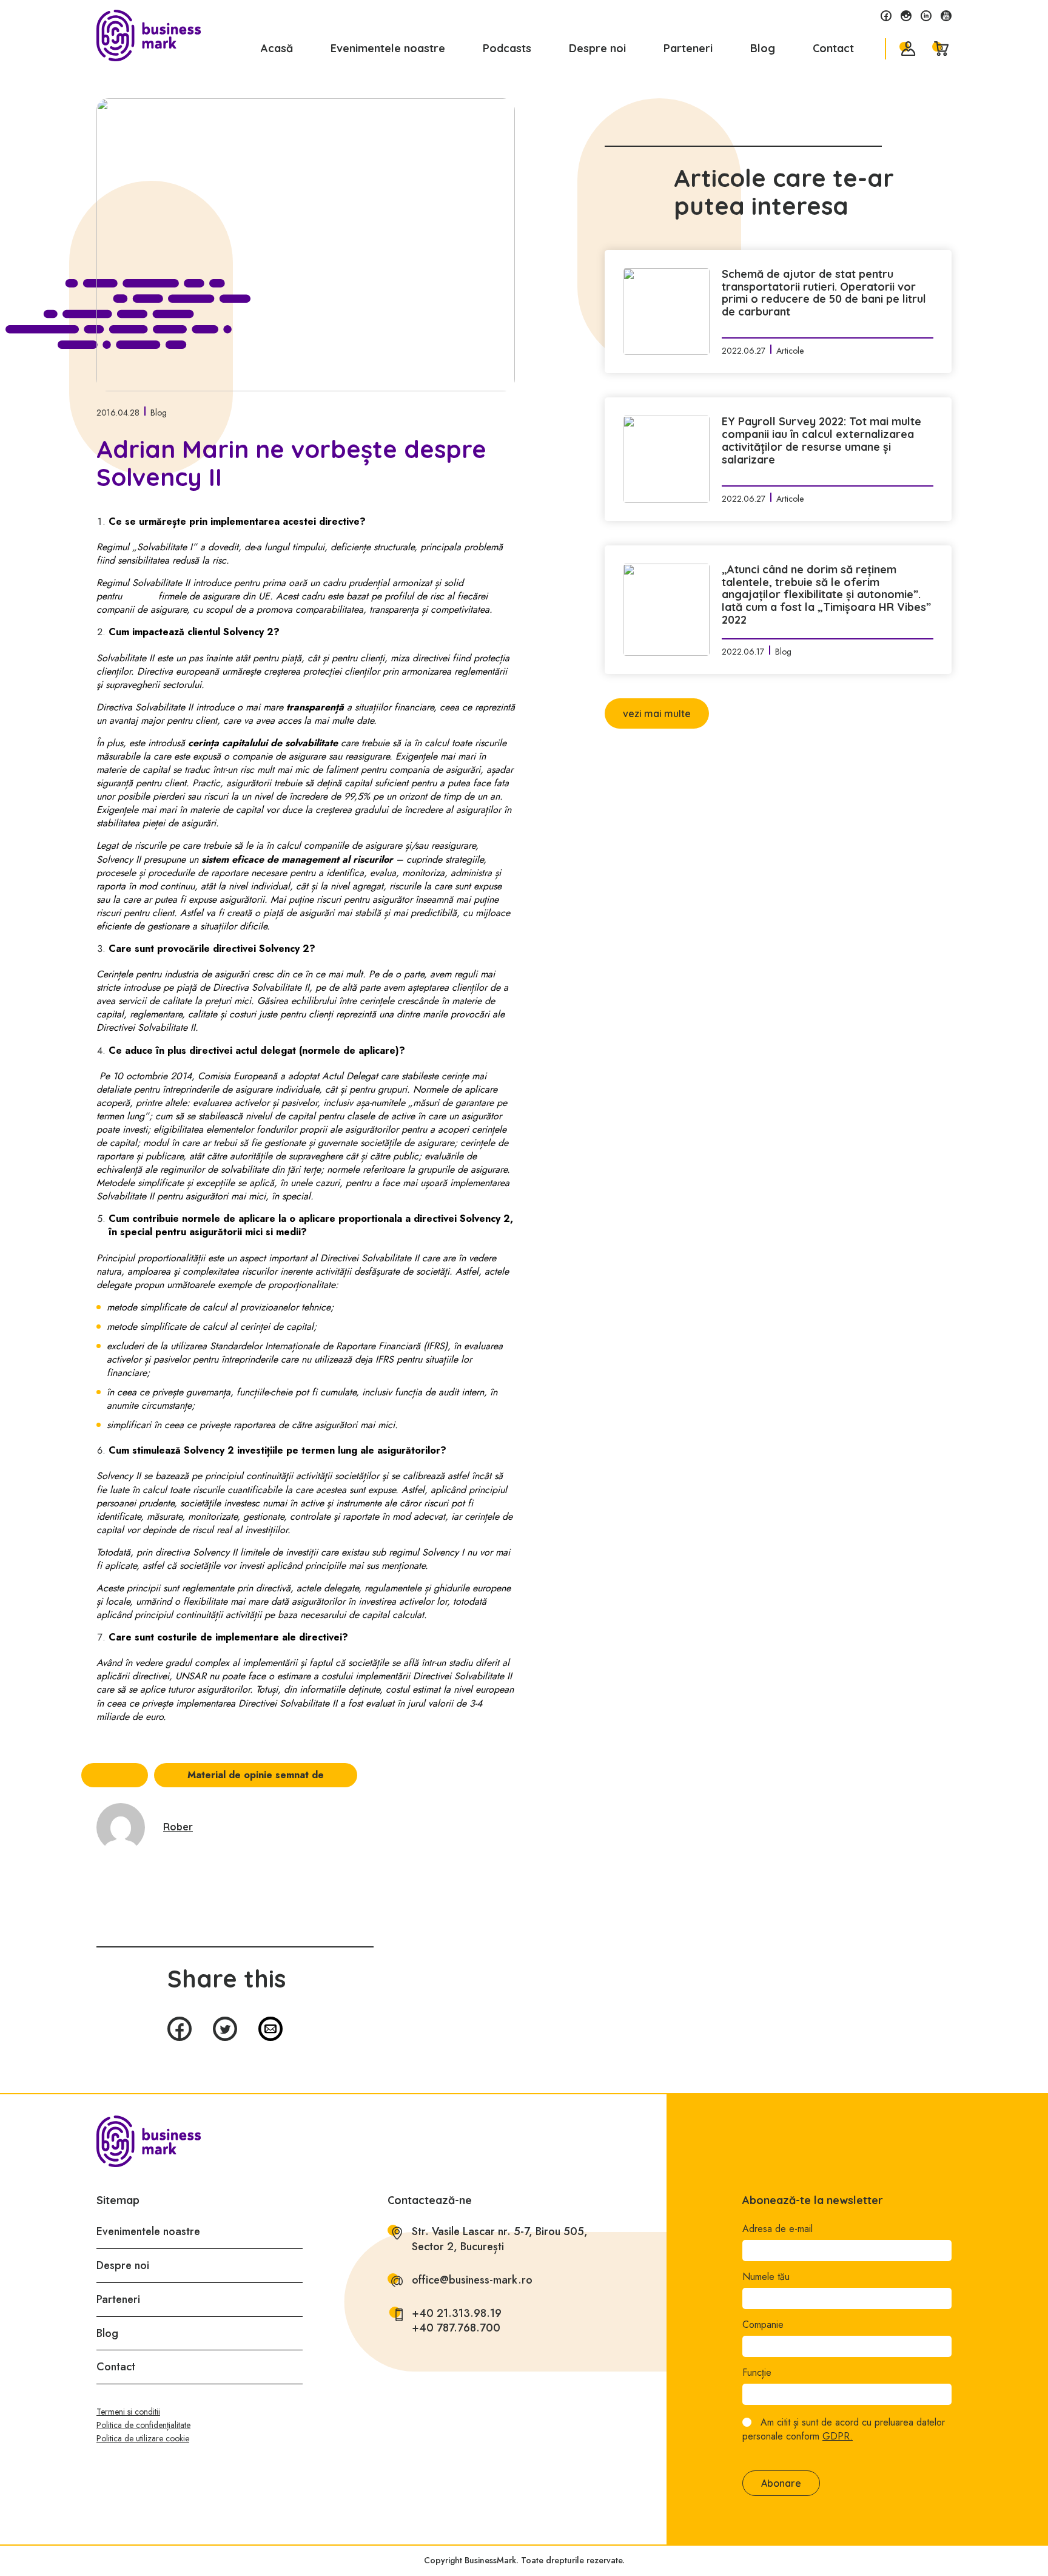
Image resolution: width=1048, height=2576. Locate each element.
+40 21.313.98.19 (457, 2314)
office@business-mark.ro (472, 2280)
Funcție (757, 2373)
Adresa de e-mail (778, 2229)
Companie (763, 2325)
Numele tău (766, 2277)
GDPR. (838, 2436)
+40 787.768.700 (456, 2328)
